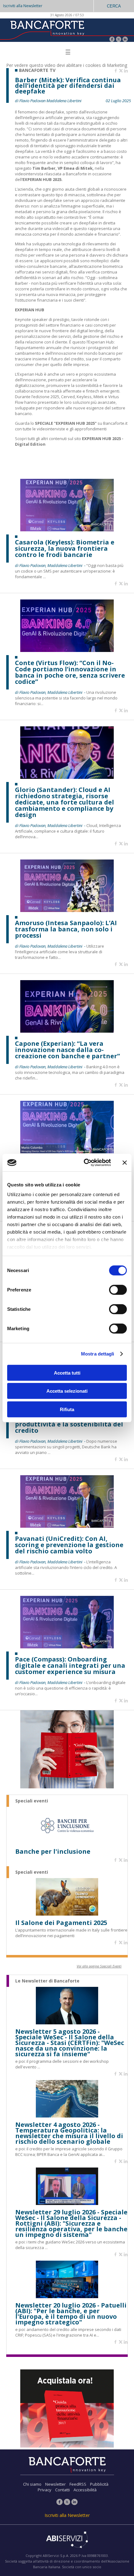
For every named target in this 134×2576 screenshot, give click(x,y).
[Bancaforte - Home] (47, 30)
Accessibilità (85, 2490)
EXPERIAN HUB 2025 (42, 179)
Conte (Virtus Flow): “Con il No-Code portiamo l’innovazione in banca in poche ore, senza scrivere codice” (70, 672)
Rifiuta (67, 1409)
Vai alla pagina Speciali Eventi (99, 1966)
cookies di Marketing (106, 65)
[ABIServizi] (67, 2540)
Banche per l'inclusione (53, 1852)
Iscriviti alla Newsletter (23, 6)
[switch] (118, 1290)
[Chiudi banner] (125, 1163)
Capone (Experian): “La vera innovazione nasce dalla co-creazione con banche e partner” (67, 1050)
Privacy (45, 2490)
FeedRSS (78, 2484)
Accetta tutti (67, 1373)
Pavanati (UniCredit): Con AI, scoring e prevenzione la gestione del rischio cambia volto (69, 1545)
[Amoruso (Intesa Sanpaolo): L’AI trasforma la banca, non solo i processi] (67, 910)
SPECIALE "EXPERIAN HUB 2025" (66, 423)
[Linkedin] (126, 71)
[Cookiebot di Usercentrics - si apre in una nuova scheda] (84, 1163)
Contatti (62, 2490)
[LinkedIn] (125, 40)
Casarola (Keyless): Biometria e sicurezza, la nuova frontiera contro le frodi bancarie (65, 549)
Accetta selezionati (67, 1391)
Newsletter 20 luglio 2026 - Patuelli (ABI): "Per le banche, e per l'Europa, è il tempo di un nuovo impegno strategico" (71, 2314)
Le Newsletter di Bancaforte (47, 1981)
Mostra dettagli (98, 1354)
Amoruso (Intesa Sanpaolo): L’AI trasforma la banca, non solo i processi (66, 929)
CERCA (114, 6)
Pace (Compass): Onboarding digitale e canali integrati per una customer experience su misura (70, 1666)
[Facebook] (112, 40)
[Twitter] (119, 40)
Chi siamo (32, 2484)
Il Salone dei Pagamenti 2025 (61, 1923)
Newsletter (55, 2484)
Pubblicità (99, 2484)
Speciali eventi (32, 1801)
